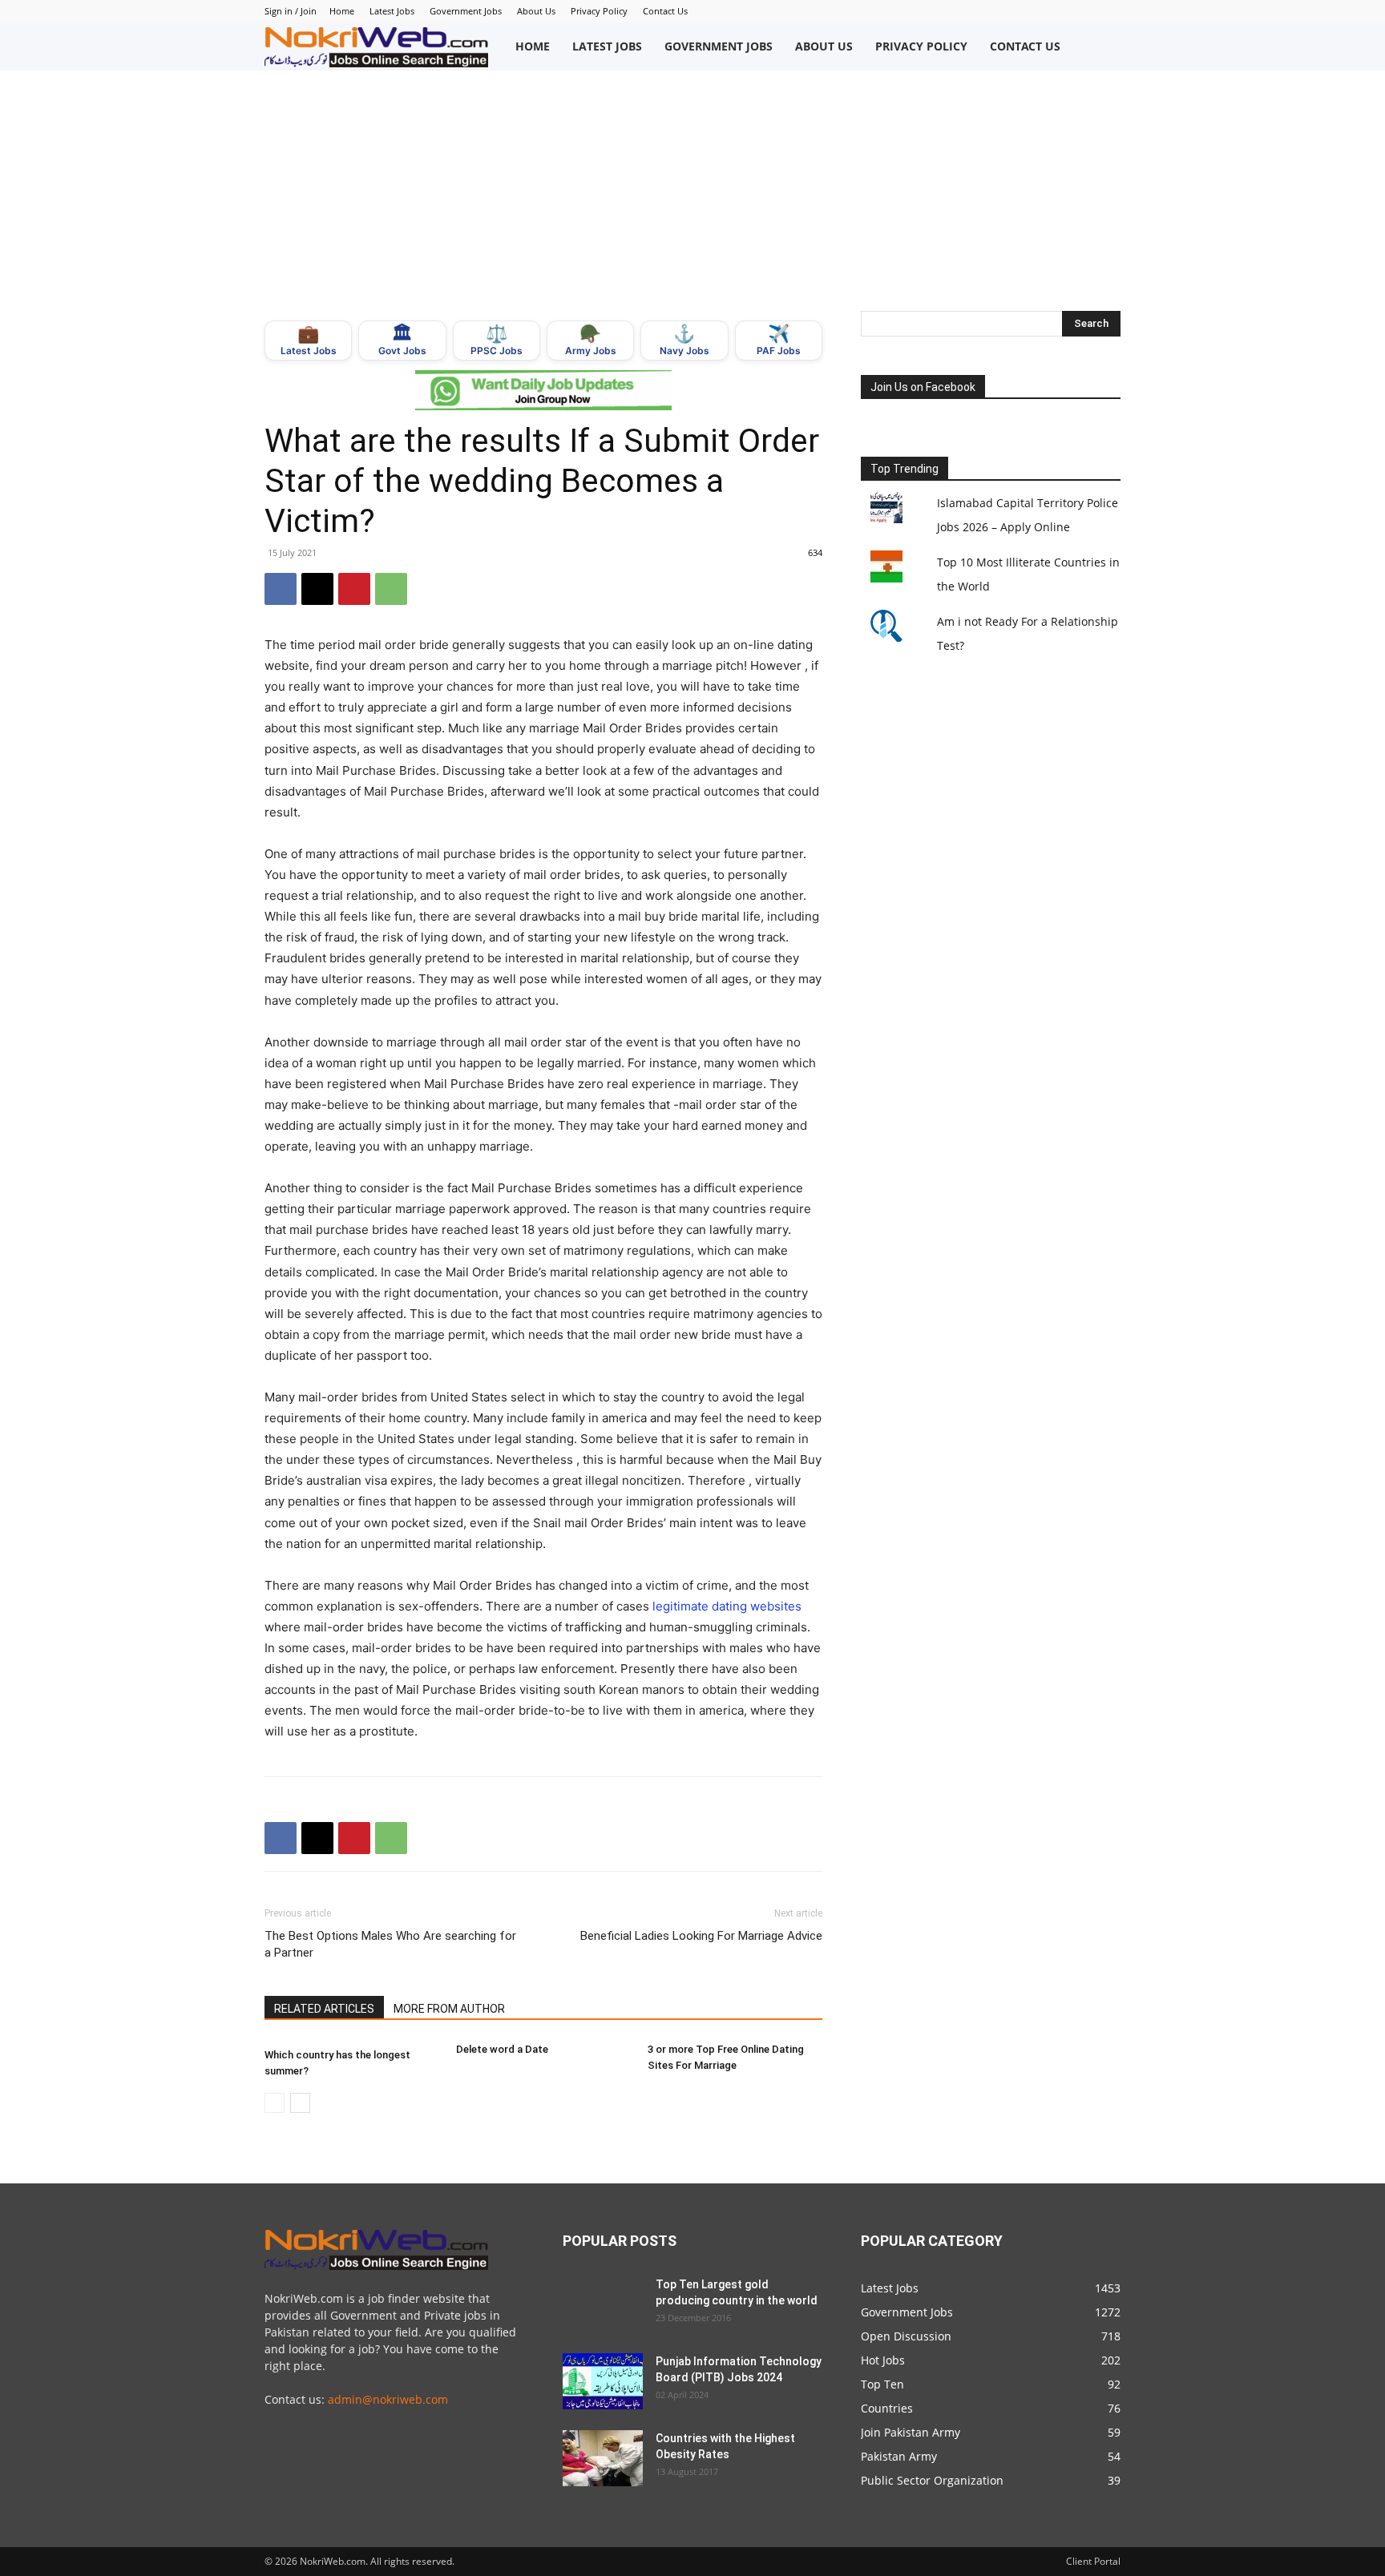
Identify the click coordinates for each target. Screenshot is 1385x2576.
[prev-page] (275, 2103)
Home (342, 11)
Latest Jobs (392, 11)
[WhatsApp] (391, 589)
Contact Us (665, 11)
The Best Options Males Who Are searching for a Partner (390, 1944)
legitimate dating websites (727, 1606)
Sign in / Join (291, 11)
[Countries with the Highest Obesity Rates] (603, 2458)
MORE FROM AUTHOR (449, 2009)
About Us (536, 11)
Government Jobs (466, 11)
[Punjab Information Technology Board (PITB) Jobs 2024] (603, 2381)
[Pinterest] (354, 589)
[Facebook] (281, 589)
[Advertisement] (692, 191)
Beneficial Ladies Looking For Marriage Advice (701, 1936)
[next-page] (300, 2103)
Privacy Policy (599, 11)
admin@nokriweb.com (388, 2399)
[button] (1104, 46)
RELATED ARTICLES (324, 2009)
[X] (317, 589)
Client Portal (1093, 2561)
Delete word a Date (502, 2049)
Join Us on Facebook (923, 387)
